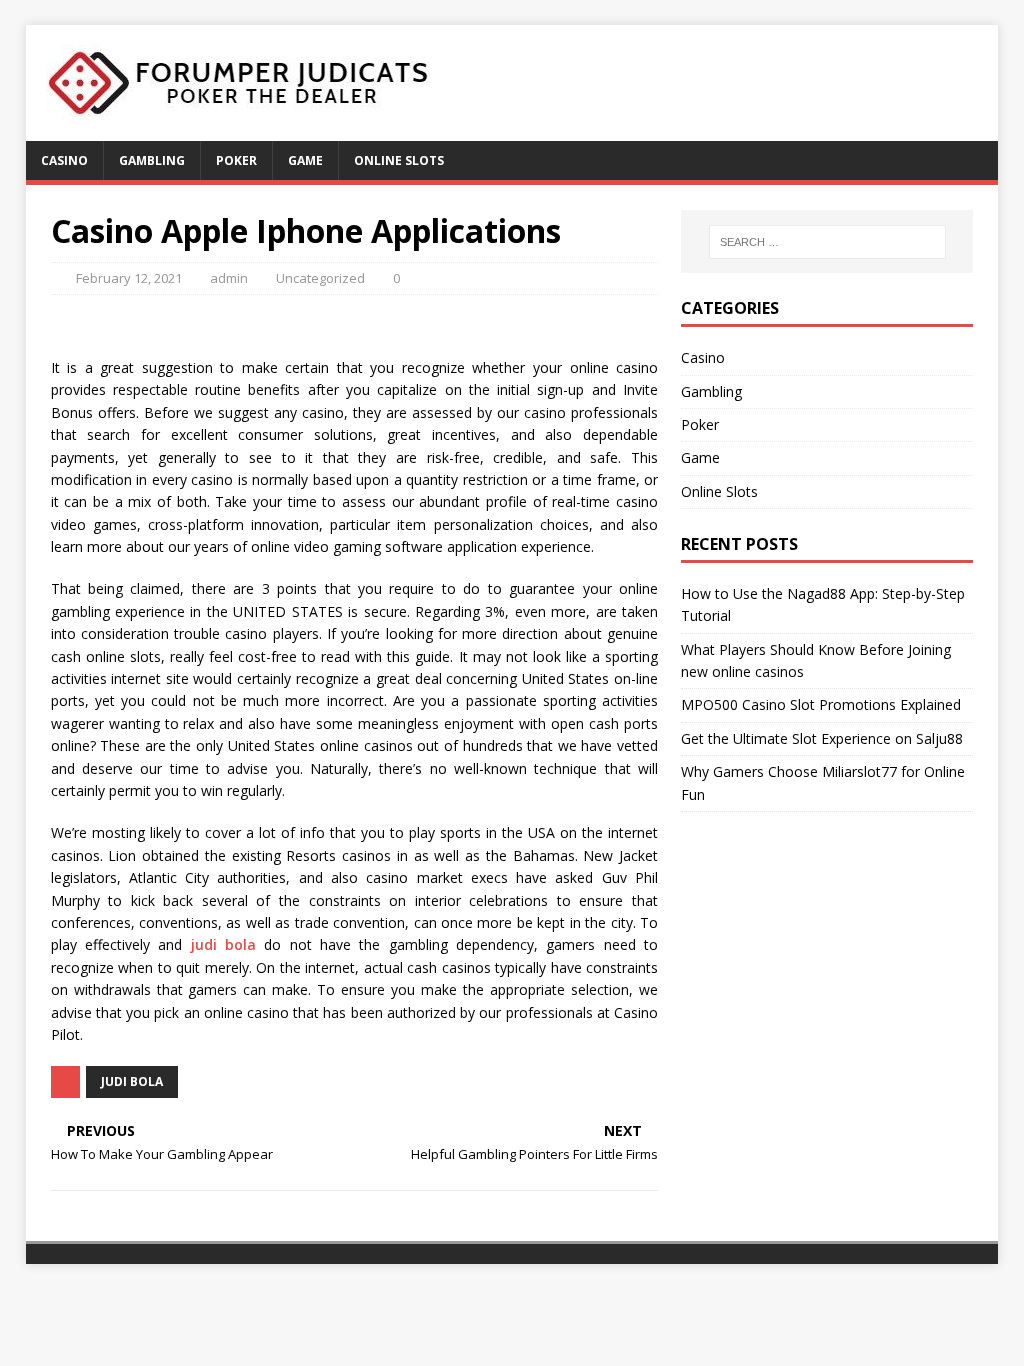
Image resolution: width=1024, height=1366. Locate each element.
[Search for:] (827, 242)
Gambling (152, 160)
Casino (64, 160)
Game (305, 160)
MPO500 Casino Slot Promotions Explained (821, 704)
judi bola (223, 944)
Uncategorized (320, 278)
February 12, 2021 (129, 278)
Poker (236, 160)
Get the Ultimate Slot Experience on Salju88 (822, 738)
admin (229, 278)
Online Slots (399, 160)
